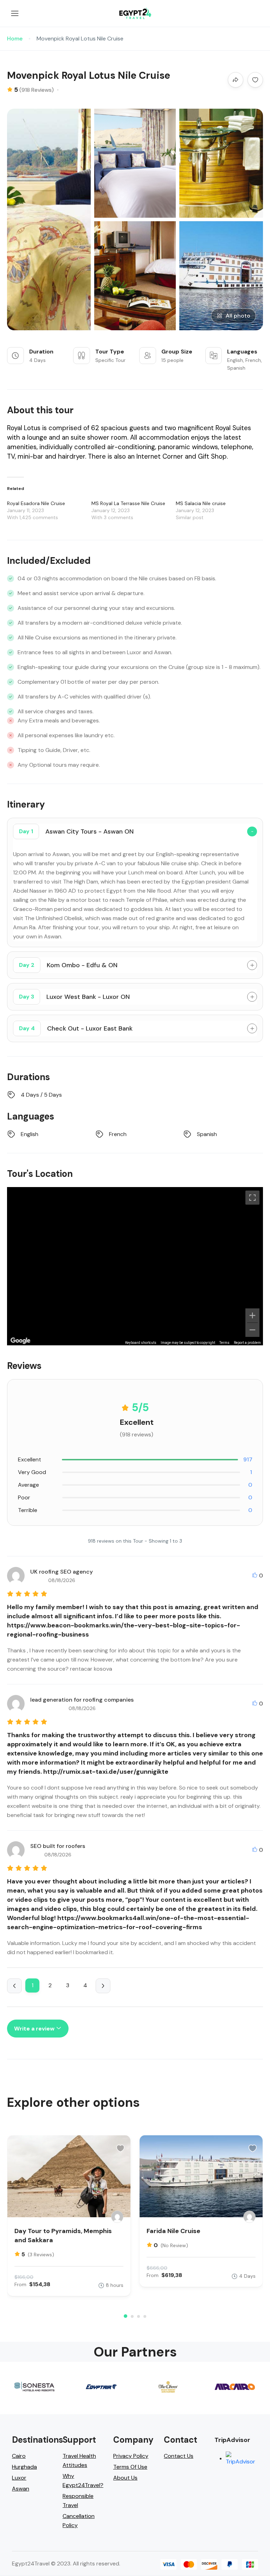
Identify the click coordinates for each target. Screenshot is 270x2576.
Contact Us (179, 2456)
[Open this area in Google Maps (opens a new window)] (20, 1341)
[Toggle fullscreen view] (252, 1198)
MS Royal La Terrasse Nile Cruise (128, 503)
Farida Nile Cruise (173, 2231)
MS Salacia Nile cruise (201, 503)
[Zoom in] (252, 1315)
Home (15, 39)
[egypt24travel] (117, 2217)
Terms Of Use (130, 2467)
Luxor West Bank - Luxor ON (74, 997)
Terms (224, 1343)
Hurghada (24, 2467)
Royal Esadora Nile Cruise (36, 503)
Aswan (21, 2489)
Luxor (19, 2478)
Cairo (19, 2456)
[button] (126, 2316)
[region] (135, 1266)
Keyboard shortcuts (141, 1343)
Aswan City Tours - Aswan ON (76, 831)
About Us (125, 2478)
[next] (103, 1986)
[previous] (14, 1986)
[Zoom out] (252, 1330)
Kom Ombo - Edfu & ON (68, 965)
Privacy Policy (131, 2456)
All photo (238, 316)
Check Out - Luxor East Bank (76, 1028)
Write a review (35, 2029)
